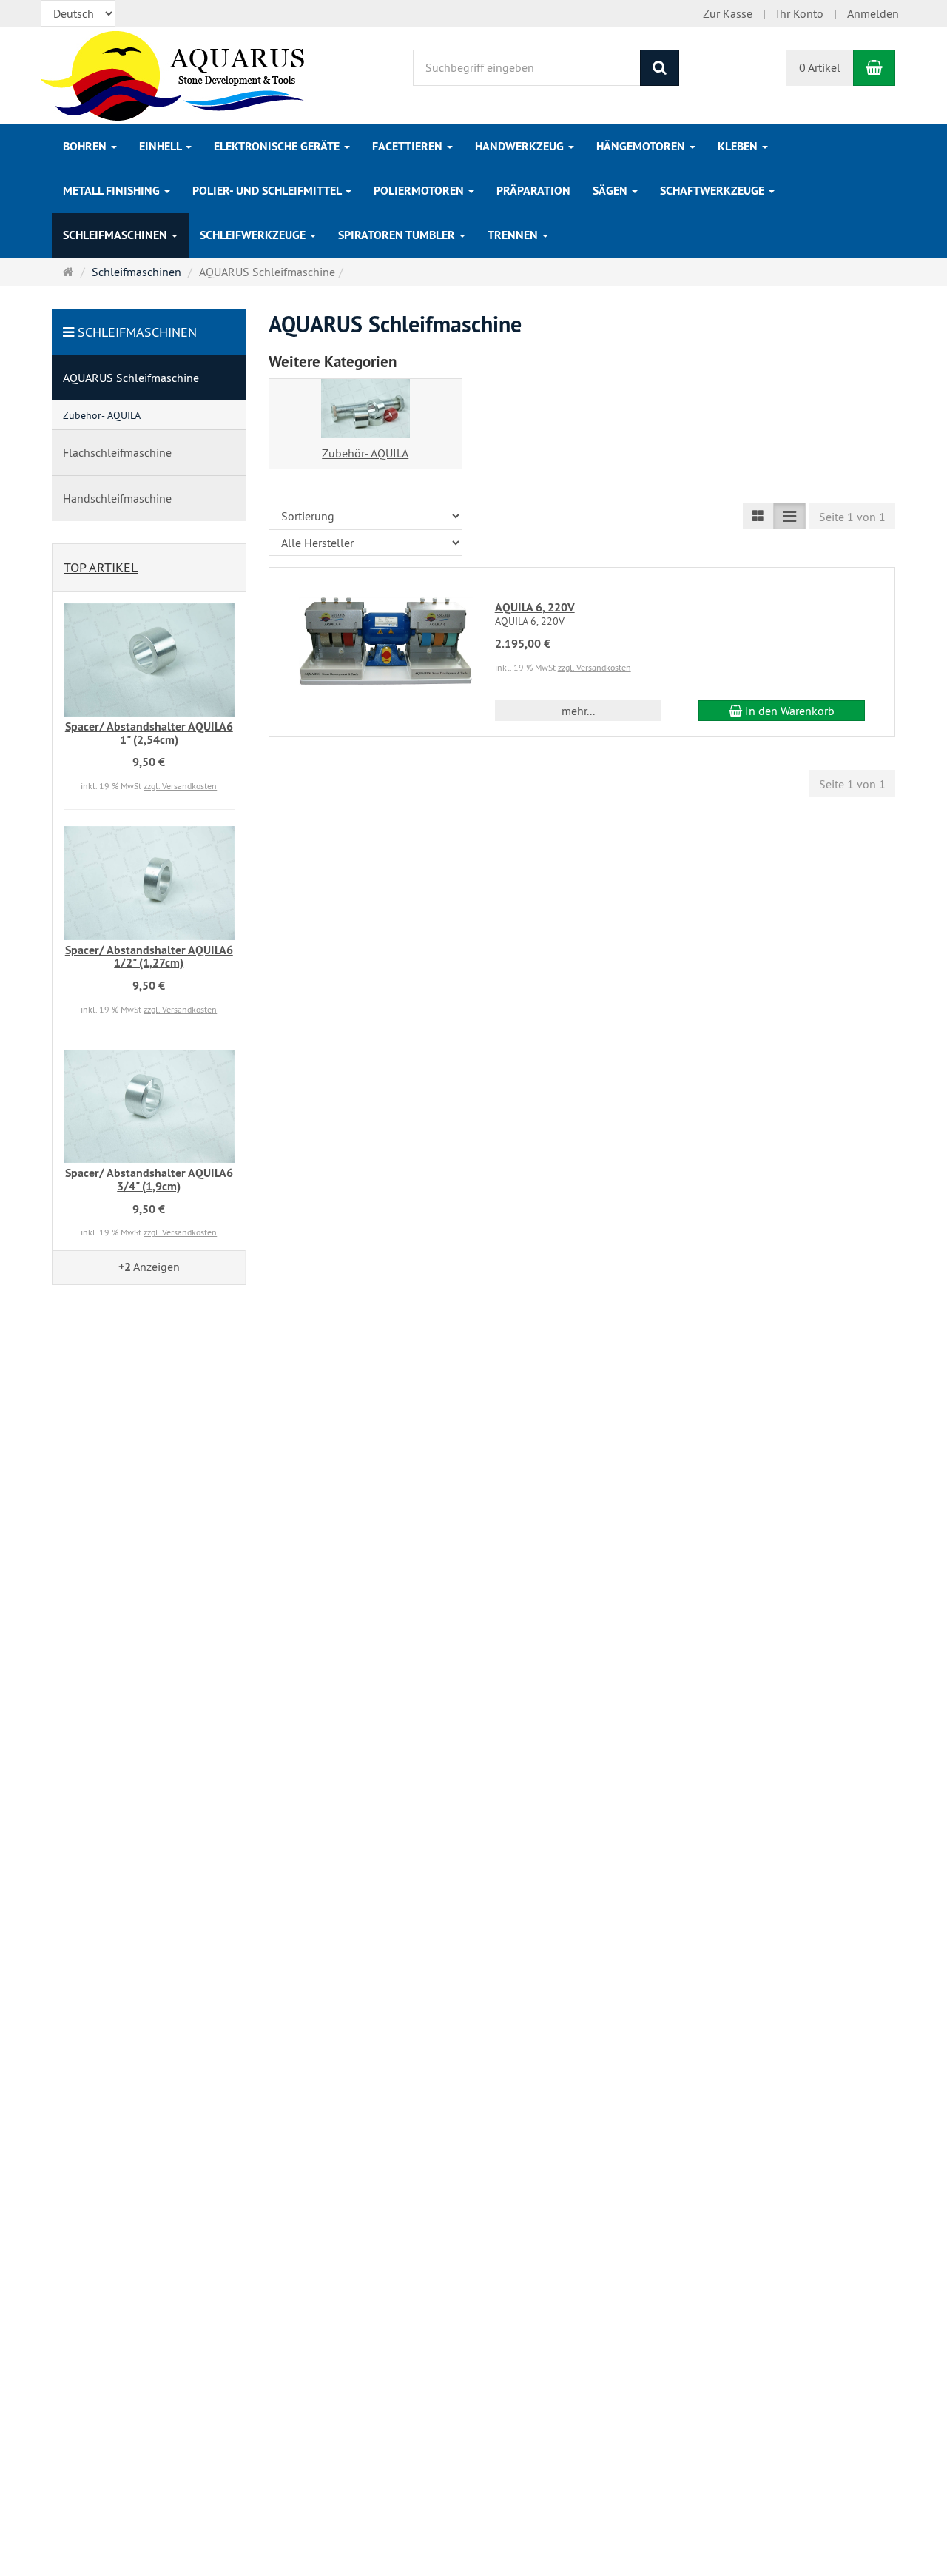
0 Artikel (820, 67)
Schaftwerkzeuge (714, 191)
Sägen (611, 191)
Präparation (533, 191)
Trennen (514, 235)
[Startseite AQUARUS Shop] (173, 74)
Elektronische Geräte (278, 146)
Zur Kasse (728, 13)
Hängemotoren (642, 146)
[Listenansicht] (758, 516)
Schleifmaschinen (117, 235)
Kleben (739, 146)
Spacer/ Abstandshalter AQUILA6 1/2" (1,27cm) (149, 957)
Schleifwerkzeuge (254, 235)
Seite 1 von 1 (852, 517)
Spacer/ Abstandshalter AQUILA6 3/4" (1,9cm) (149, 1180)
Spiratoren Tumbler (398, 235)
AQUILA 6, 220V (535, 607)
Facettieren (409, 146)
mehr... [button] (578, 711)
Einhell (162, 146)
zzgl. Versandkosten (594, 667)
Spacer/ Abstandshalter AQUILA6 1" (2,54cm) (149, 733)
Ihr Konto (800, 13)
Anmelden (873, 13)
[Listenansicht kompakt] (789, 516)
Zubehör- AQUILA (365, 453)
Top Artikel (101, 567)
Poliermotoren (420, 191)
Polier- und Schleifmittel (268, 191)
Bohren (86, 146)
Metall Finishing (113, 191)
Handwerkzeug (521, 146)
